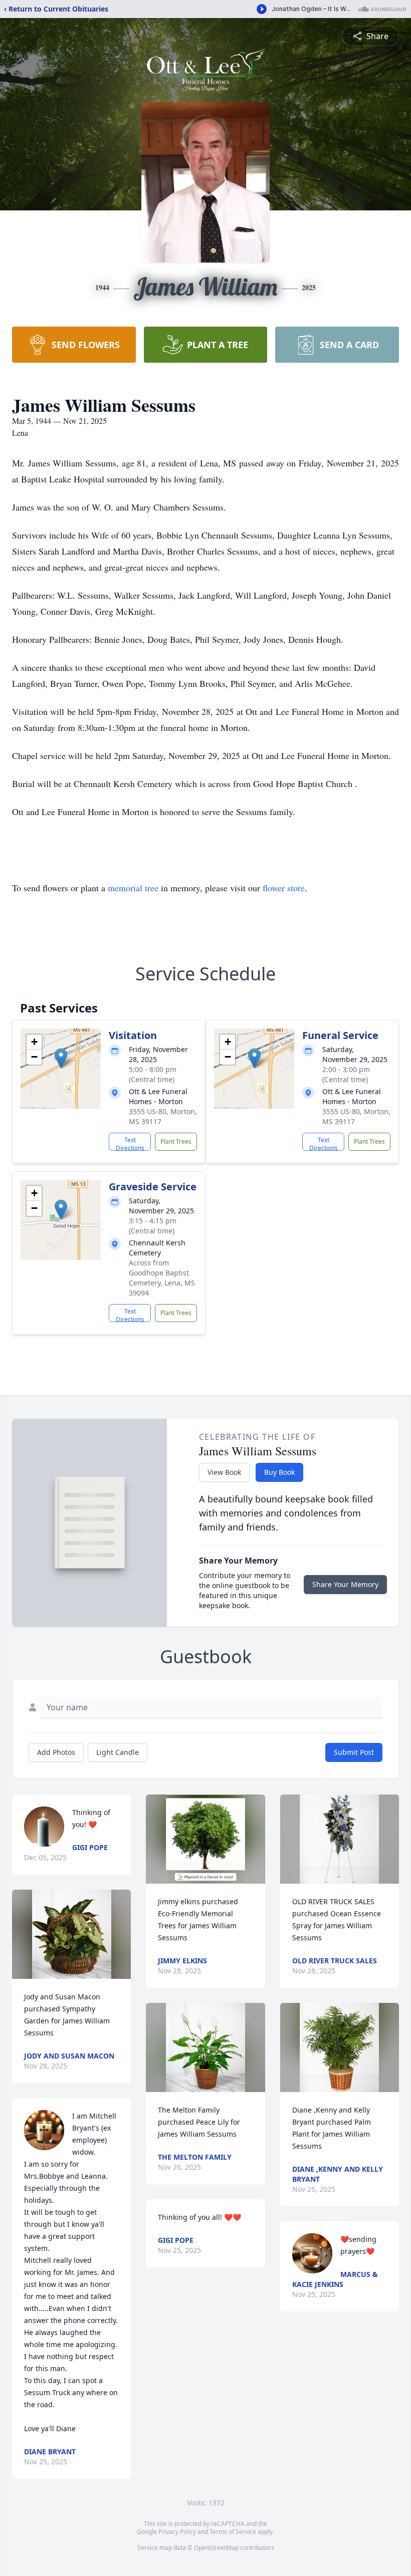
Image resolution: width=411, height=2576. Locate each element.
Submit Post (354, 1752)
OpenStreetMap (216, 2548)
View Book (224, 1472)
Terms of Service (233, 2532)
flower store (284, 888)
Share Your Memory (345, 1584)
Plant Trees (176, 1141)
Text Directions (130, 1143)
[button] (61, 1058)
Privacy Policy (177, 2532)
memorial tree (133, 888)
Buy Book (279, 1472)
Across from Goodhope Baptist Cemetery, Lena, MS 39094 (162, 1278)
